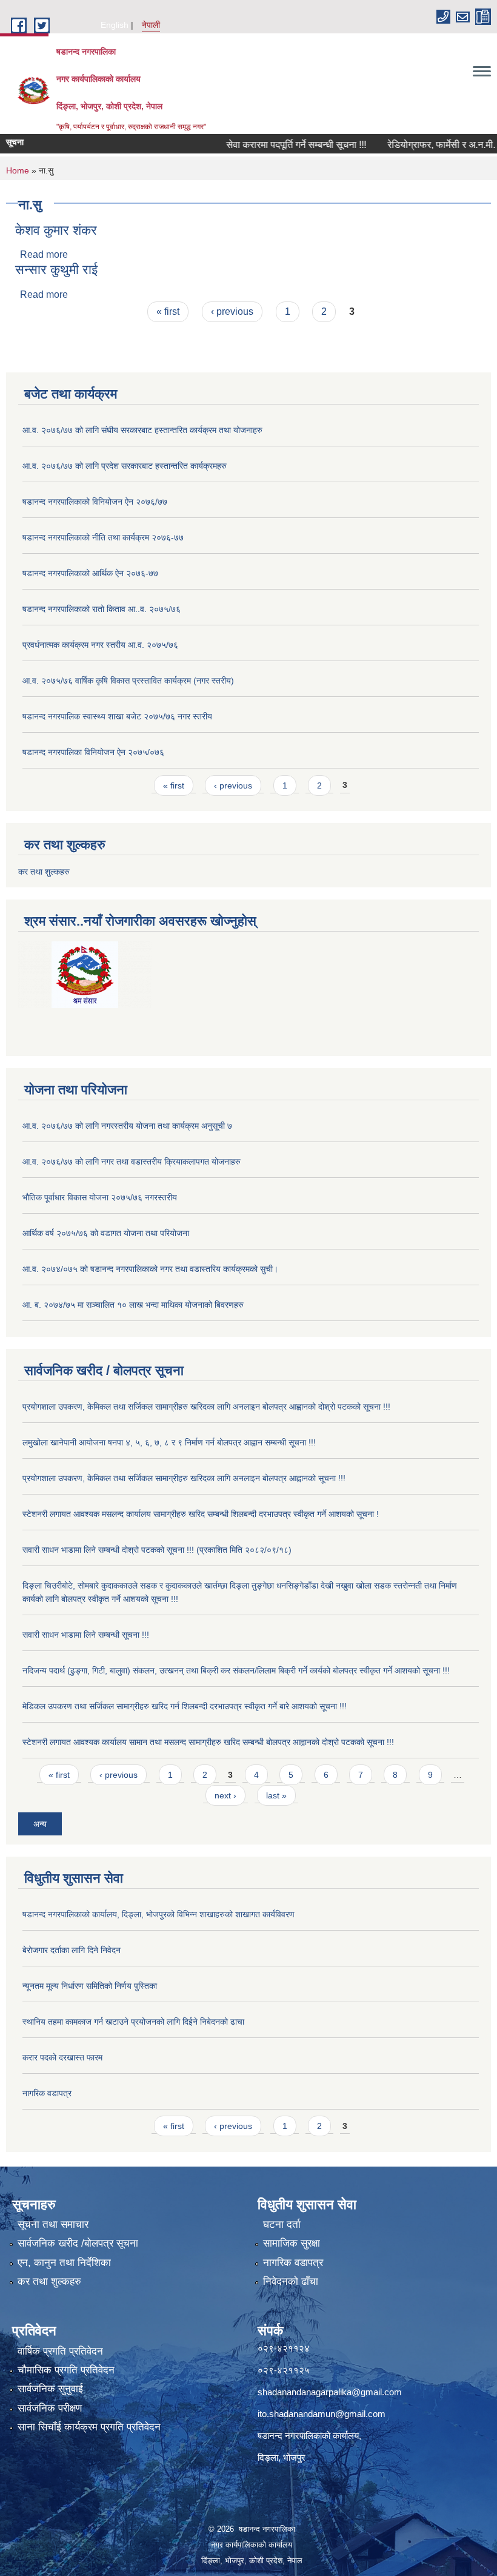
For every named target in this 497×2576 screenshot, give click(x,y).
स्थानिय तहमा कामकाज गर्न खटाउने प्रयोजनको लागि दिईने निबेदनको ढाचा (133, 2022)
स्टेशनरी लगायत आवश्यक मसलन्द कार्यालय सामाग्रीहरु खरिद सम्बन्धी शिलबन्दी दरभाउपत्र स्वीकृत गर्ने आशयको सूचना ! (201, 1514)
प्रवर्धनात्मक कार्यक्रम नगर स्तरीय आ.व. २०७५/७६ (100, 645)
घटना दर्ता (282, 2225)
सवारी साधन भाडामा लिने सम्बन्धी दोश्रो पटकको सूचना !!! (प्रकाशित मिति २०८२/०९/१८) (157, 1550)
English (115, 25)
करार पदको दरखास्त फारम (62, 2057)
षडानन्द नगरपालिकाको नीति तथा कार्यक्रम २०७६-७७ (103, 537)
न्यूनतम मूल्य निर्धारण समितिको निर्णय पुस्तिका (90, 1986)
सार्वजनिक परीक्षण (50, 2408)
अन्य (40, 1824)
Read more (44, 254)
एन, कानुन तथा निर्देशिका (64, 2263)
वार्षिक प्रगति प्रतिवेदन (60, 2351)
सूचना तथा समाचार (53, 2225)
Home (18, 170)
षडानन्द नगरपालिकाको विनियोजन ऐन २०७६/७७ (95, 502)
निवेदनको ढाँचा (291, 2282)
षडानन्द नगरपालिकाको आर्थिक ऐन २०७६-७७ (90, 573)
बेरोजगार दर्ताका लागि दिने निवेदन (72, 1950)
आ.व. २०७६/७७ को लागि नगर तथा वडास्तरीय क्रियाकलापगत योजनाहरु (132, 1162)
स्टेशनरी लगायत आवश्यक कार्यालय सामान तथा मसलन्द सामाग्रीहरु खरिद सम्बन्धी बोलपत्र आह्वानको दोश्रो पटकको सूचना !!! (208, 1742)
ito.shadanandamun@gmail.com (322, 2414)
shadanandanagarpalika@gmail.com (330, 2392)
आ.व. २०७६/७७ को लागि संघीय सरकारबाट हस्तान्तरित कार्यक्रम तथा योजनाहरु (142, 430)
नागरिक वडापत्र (47, 2093)
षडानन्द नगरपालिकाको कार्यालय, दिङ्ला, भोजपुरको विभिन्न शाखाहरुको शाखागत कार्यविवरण (158, 1914)
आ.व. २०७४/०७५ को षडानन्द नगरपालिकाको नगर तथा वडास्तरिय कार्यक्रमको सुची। (150, 1269)
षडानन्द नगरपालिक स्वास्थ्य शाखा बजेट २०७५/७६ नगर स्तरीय (117, 716)
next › (225, 1795)
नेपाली (151, 25)
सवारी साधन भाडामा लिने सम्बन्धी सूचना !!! (86, 1635)
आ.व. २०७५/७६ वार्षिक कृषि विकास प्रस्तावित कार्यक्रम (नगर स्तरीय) (128, 681)
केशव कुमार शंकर (56, 230)
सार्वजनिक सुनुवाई (50, 2389)
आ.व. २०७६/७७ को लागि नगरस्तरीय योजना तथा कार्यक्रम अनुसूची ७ (127, 1126)
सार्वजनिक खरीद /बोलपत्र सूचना (78, 2243)
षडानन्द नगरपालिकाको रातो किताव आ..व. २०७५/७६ (102, 609)
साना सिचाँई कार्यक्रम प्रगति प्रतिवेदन (89, 2427)
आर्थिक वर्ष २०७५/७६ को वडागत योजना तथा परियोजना (106, 1233)
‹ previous (232, 311)
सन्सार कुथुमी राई (56, 270)
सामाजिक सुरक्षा (292, 2243)
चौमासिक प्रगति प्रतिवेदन (66, 2370)
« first (168, 311)
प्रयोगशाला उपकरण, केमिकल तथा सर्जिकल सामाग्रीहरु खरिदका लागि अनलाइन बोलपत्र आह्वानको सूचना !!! (184, 1478)
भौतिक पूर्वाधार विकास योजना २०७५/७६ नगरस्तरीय (100, 1197)
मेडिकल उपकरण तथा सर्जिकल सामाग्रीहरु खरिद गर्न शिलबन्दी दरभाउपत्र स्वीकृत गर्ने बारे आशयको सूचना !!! (185, 1706)
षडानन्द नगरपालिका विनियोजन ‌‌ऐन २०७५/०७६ (93, 752)
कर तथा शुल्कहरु (44, 872)
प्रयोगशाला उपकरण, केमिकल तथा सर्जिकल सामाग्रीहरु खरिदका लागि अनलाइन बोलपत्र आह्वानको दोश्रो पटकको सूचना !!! (206, 1407)
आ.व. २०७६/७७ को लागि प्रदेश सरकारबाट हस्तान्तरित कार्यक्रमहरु (125, 466)
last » (276, 1795)
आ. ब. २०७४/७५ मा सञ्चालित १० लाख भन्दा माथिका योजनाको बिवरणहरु (133, 1305)
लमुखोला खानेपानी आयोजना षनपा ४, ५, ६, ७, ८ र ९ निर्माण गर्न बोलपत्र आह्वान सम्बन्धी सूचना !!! (169, 1442)
